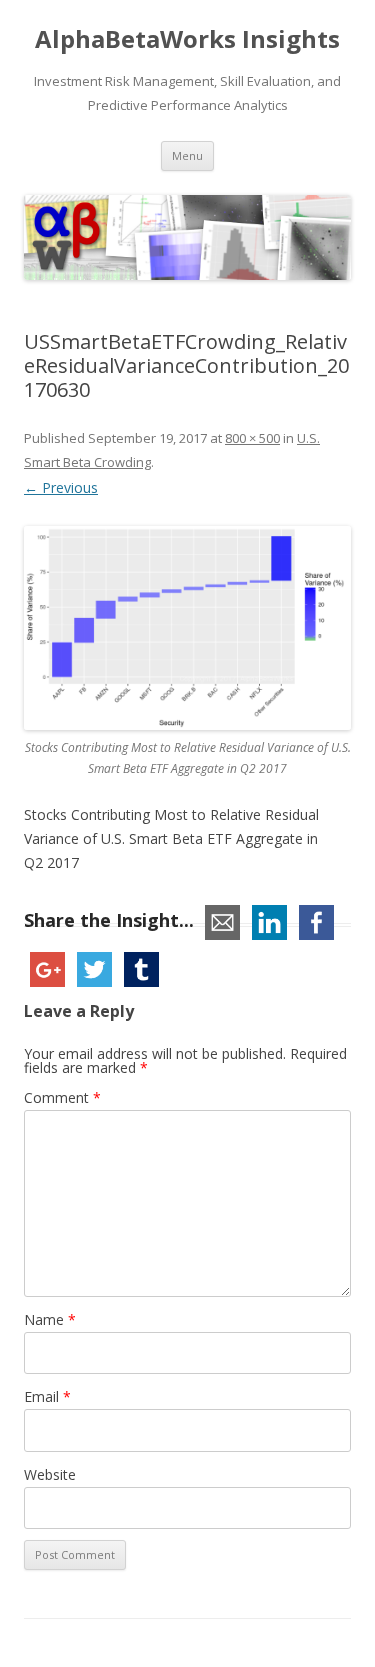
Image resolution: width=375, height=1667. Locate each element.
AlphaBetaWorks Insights (187, 39)
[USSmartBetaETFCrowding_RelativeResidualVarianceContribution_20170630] (187, 628)
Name (50, 1319)
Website (50, 1474)
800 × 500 (252, 438)
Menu (187, 155)
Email (47, 1396)
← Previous (61, 487)
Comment (62, 1097)
